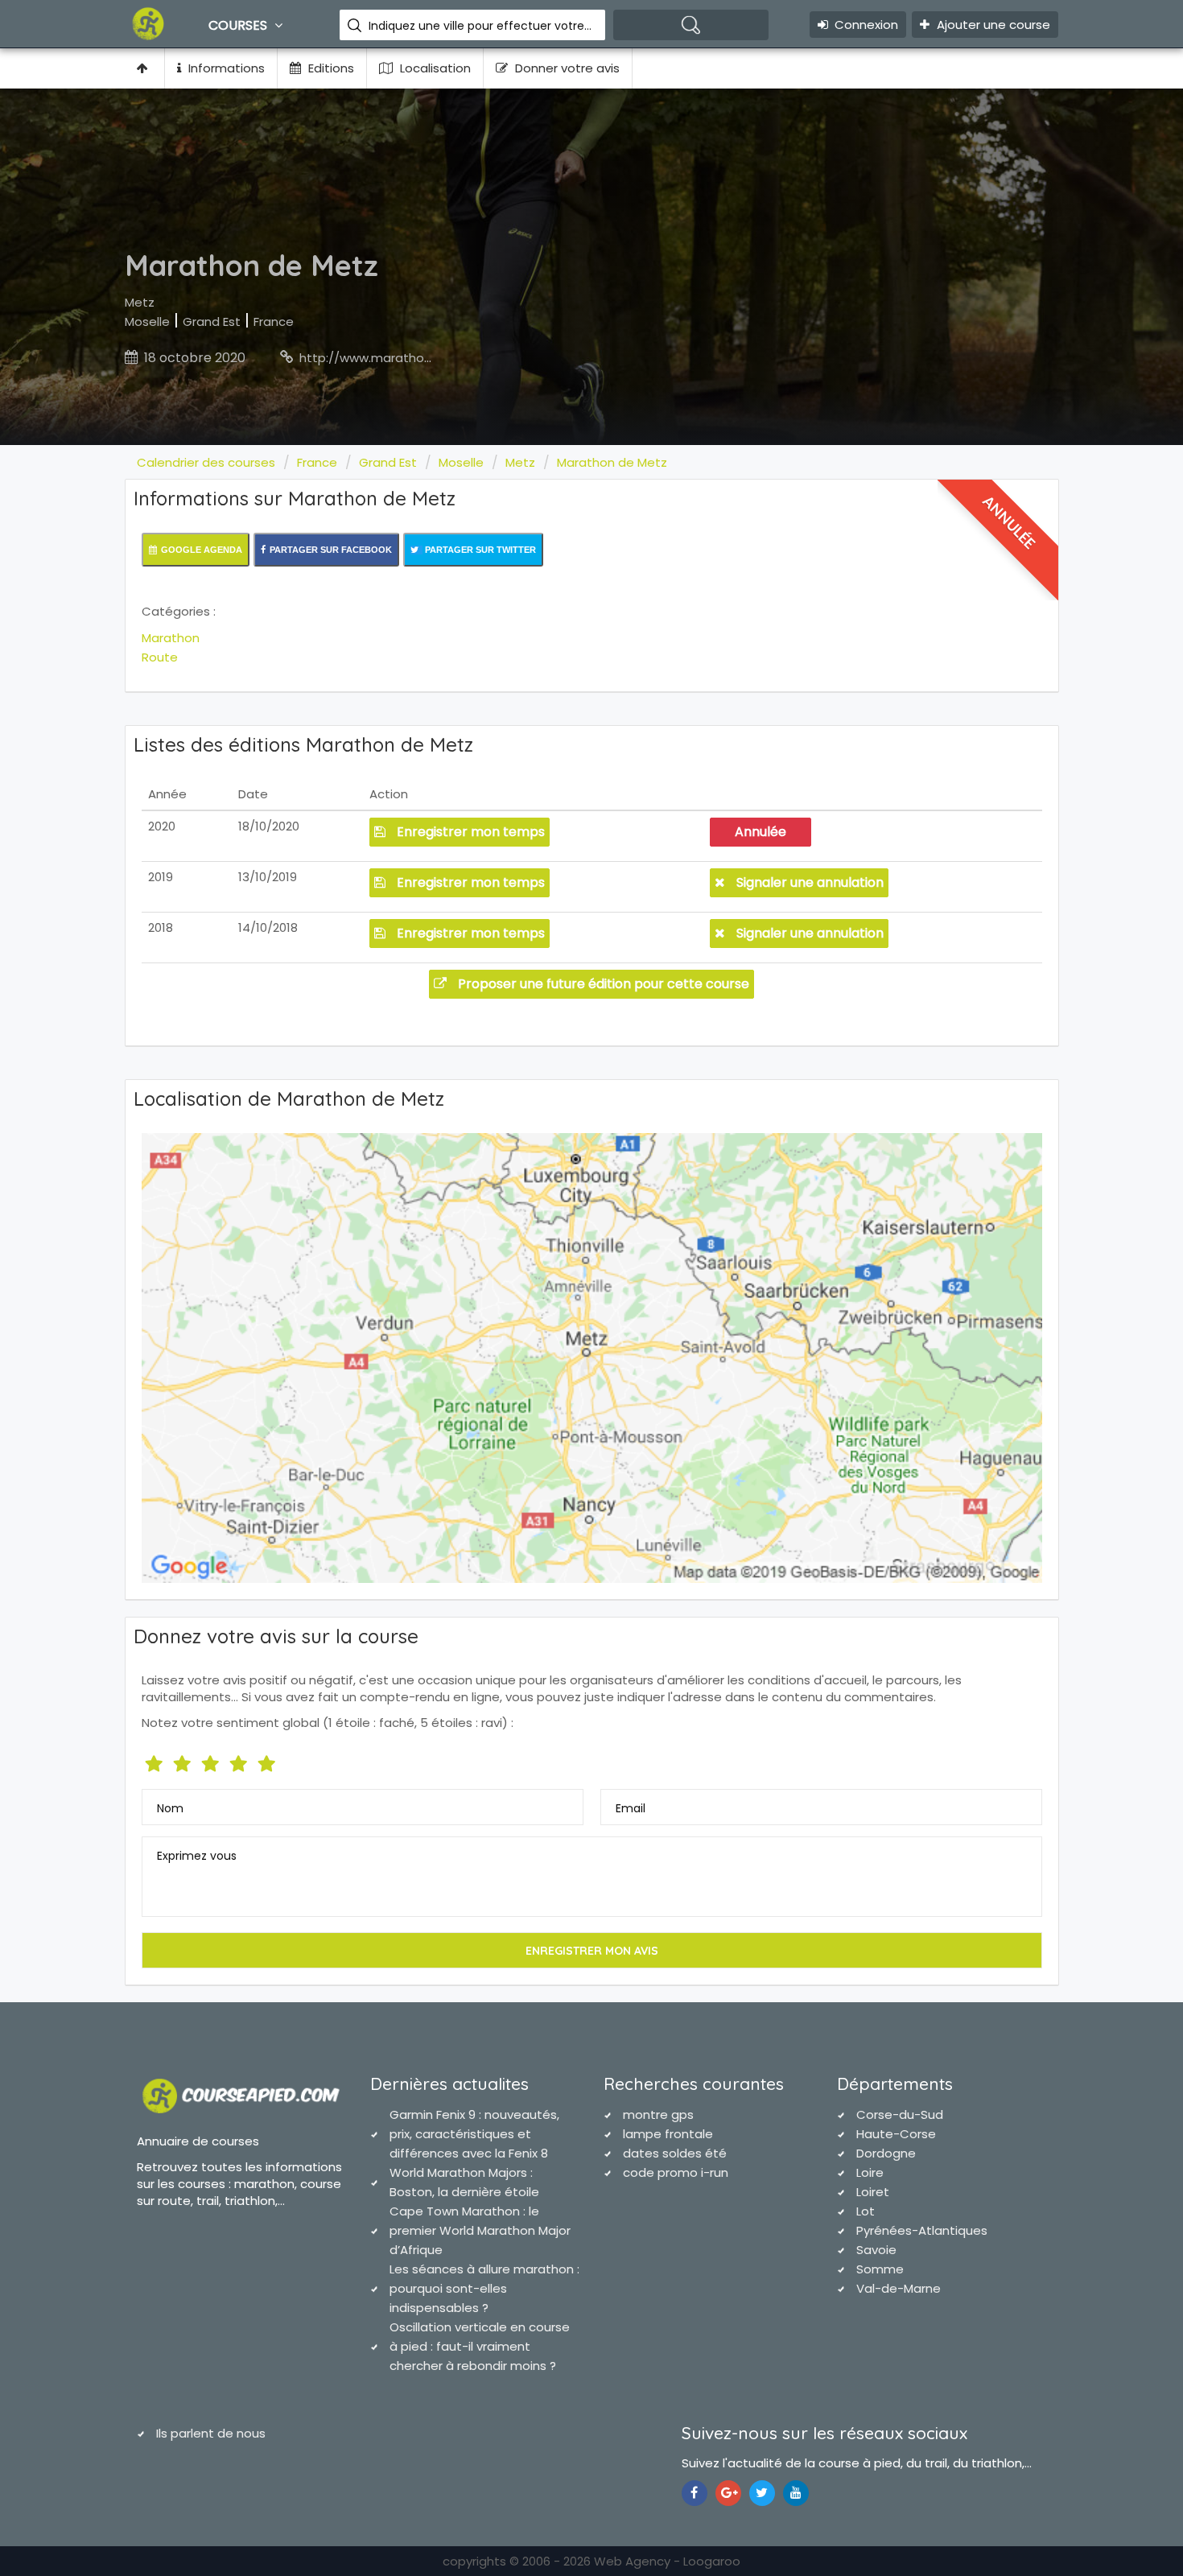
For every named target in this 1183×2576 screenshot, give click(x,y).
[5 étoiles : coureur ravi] (268, 1760)
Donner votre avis (566, 68)
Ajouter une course (992, 25)
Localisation (434, 68)
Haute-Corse (896, 2134)
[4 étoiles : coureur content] (240, 1760)
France (274, 321)
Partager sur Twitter (479, 550)
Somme (880, 2269)
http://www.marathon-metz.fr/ (393, 358)
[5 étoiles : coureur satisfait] (212, 1760)
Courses (239, 25)
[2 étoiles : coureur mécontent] (184, 1760)
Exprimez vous (197, 1856)
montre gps (658, 2114)
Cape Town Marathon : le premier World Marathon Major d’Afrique (480, 2230)
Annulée (760, 832)
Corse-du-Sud (900, 2114)
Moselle (147, 321)
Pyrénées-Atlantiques (922, 2230)
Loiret (873, 2192)
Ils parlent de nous (211, 2433)
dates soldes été (675, 2153)
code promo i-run (676, 2172)
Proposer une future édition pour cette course (602, 984)
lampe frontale (668, 2134)
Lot (866, 2211)
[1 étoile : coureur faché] (156, 1760)
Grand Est (212, 321)
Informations (225, 68)
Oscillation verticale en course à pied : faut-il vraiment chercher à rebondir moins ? (480, 2346)
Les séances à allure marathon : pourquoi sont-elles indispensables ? (484, 2288)
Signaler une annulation (808, 882)
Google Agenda (202, 550)
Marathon (171, 638)
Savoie (876, 2250)
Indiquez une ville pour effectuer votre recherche (481, 26)
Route (160, 657)
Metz (140, 302)
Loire (870, 2172)
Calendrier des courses (206, 462)
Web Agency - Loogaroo (667, 2561)
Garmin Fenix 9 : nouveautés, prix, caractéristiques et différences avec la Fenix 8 (474, 2134)
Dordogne (886, 2153)
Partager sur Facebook (331, 550)
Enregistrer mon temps (469, 832)
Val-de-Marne (899, 2288)
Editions (330, 68)
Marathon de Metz (612, 462)
